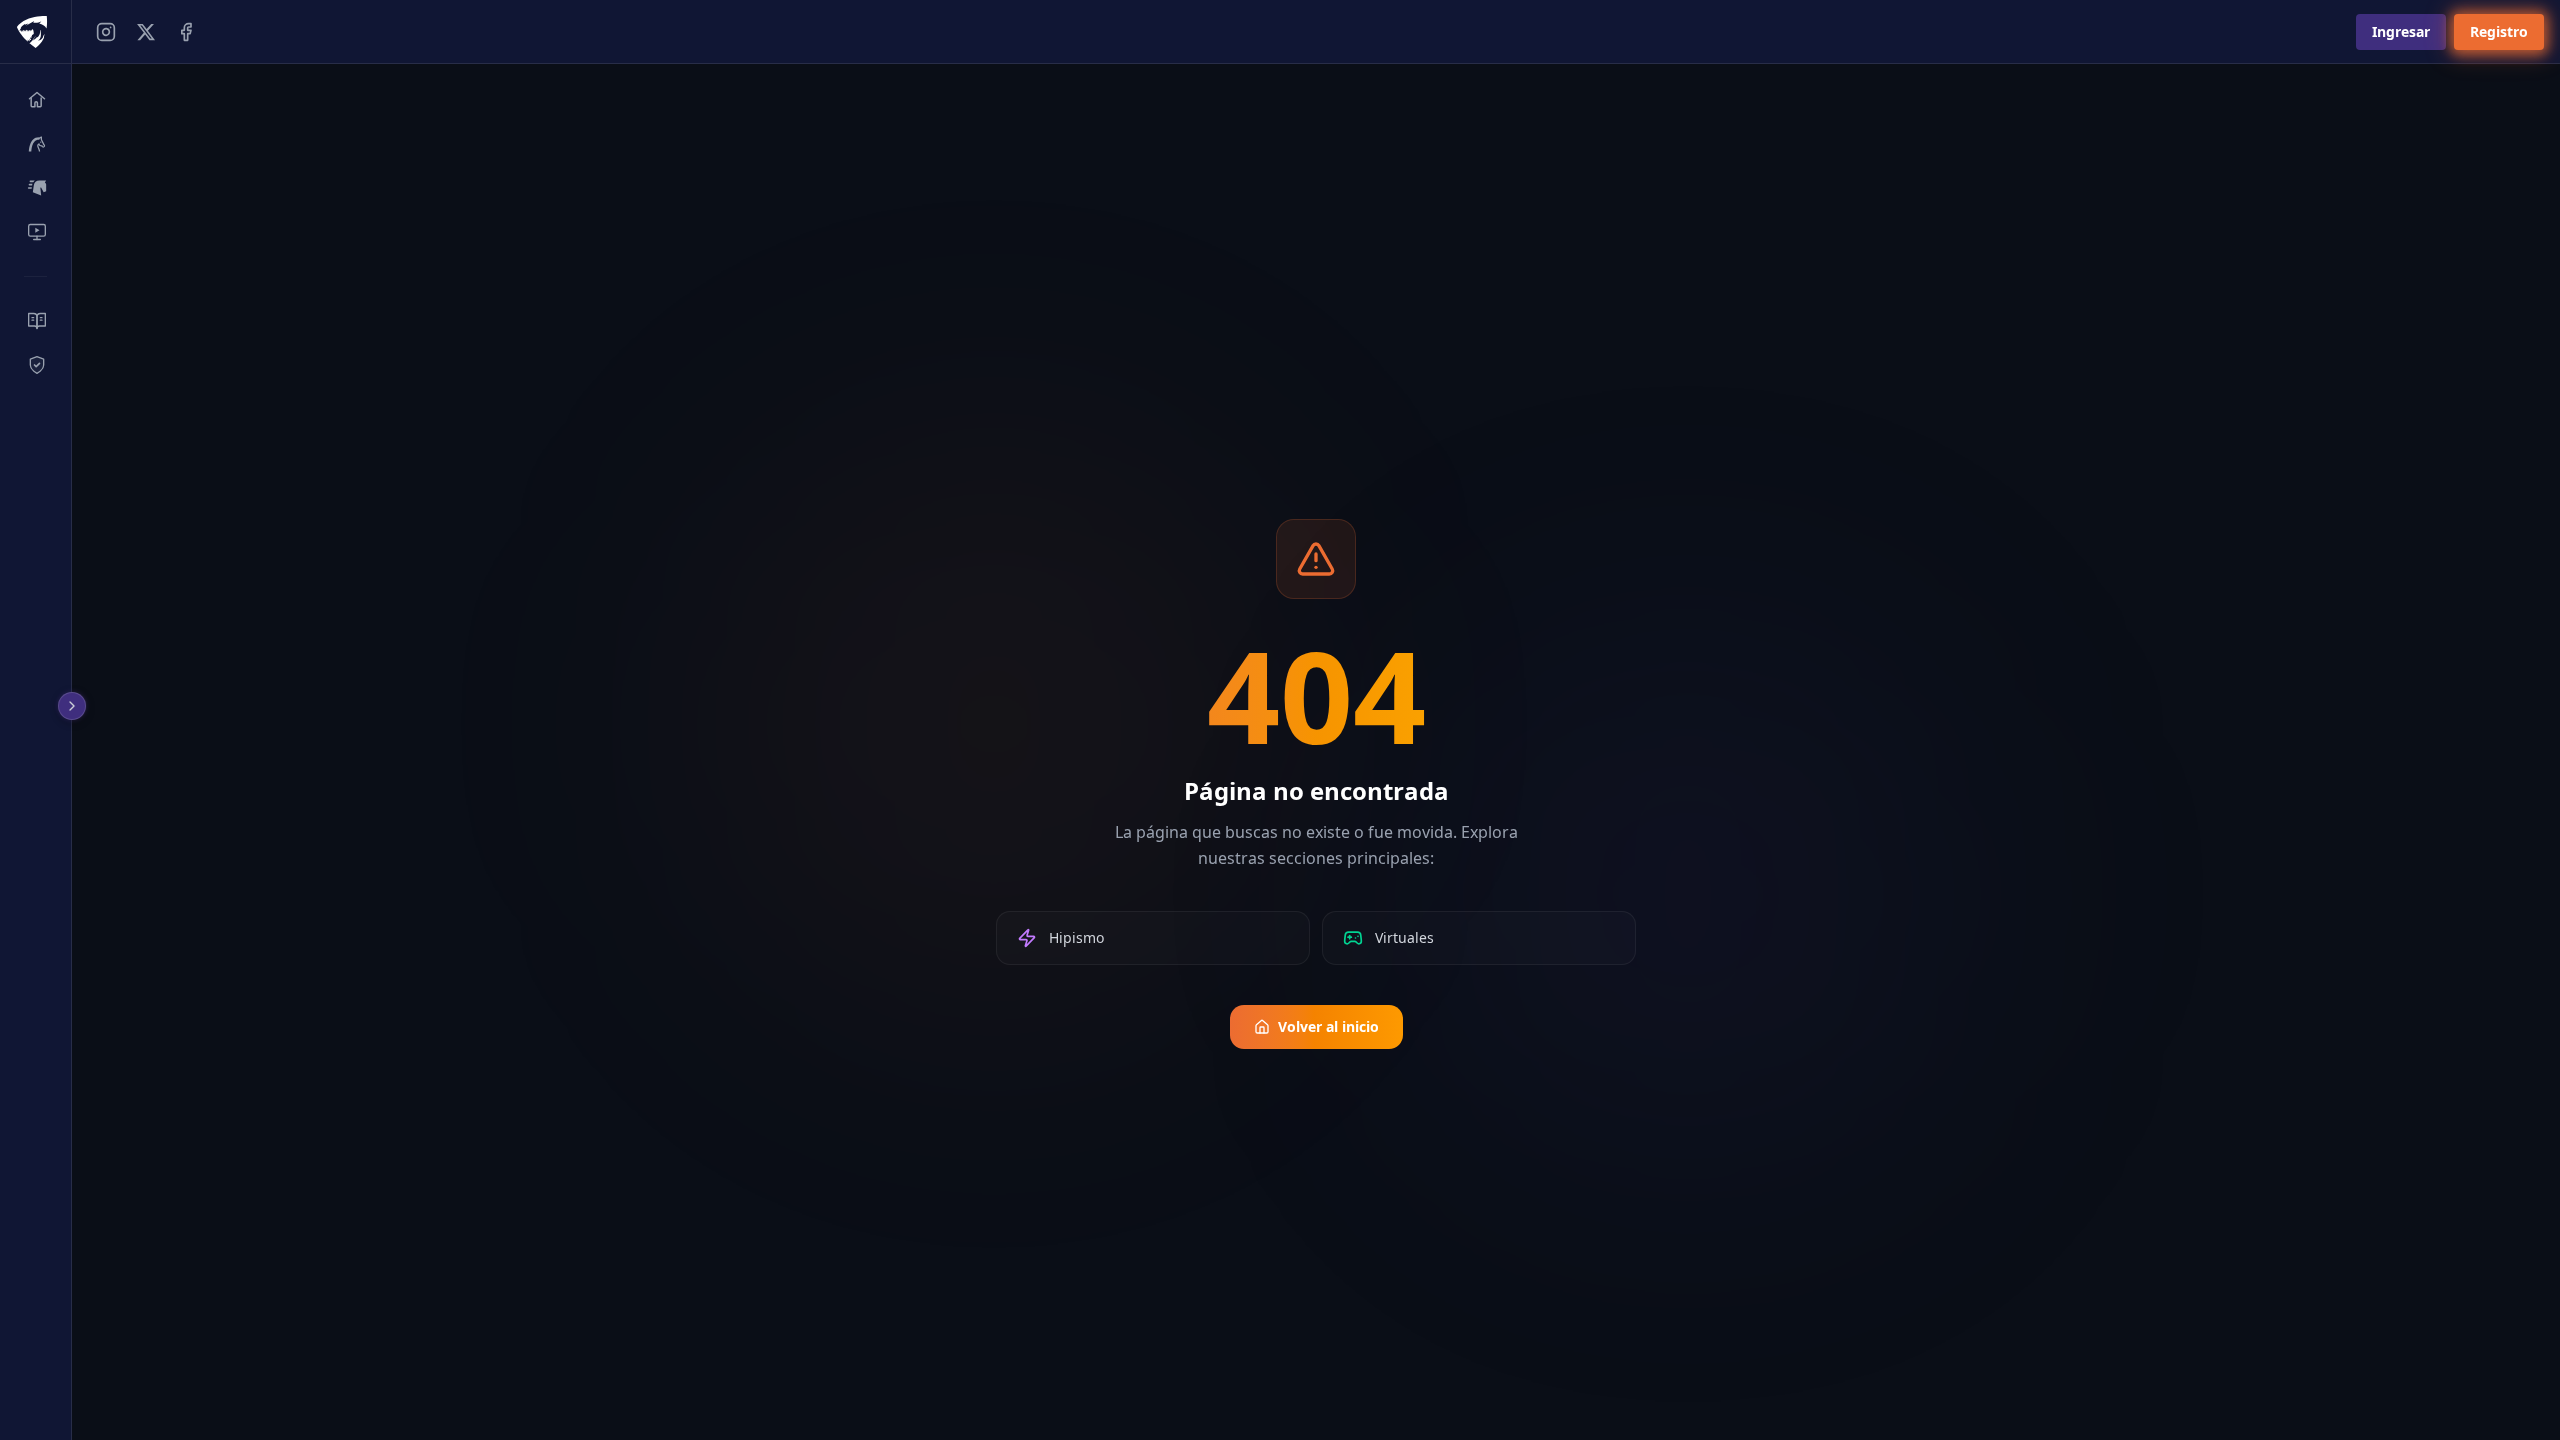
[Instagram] (106, 32)
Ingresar (2401, 31)
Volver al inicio (1328, 1026)
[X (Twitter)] (146, 32)
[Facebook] (186, 32)
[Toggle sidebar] (75, 706)
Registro (2499, 31)
